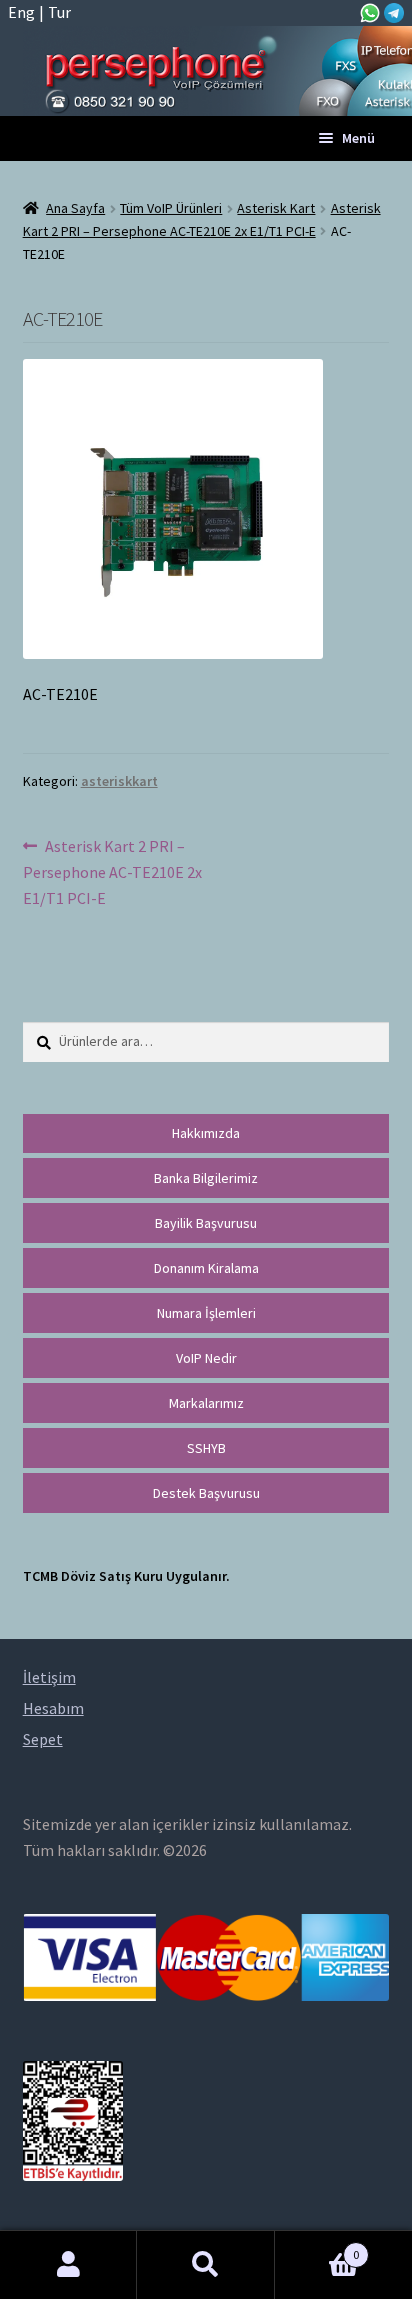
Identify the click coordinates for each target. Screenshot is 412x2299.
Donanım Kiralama (206, 1268)
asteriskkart (119, 781)
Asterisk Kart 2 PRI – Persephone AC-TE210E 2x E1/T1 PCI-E (112, 871)
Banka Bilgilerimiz (206, 1178)
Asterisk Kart (276, 208)
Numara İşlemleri (206, 1313)
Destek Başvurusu (206, 1493)
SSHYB (206, 1448)
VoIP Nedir (206, 1358)
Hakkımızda (206, 1133)
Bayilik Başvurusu (206, 1223)
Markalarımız (206, 1403)
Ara (205, 2265)
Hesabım (68, 2265)
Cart (317, 2247)
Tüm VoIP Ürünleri (171, 208)
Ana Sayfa (75, 208)
